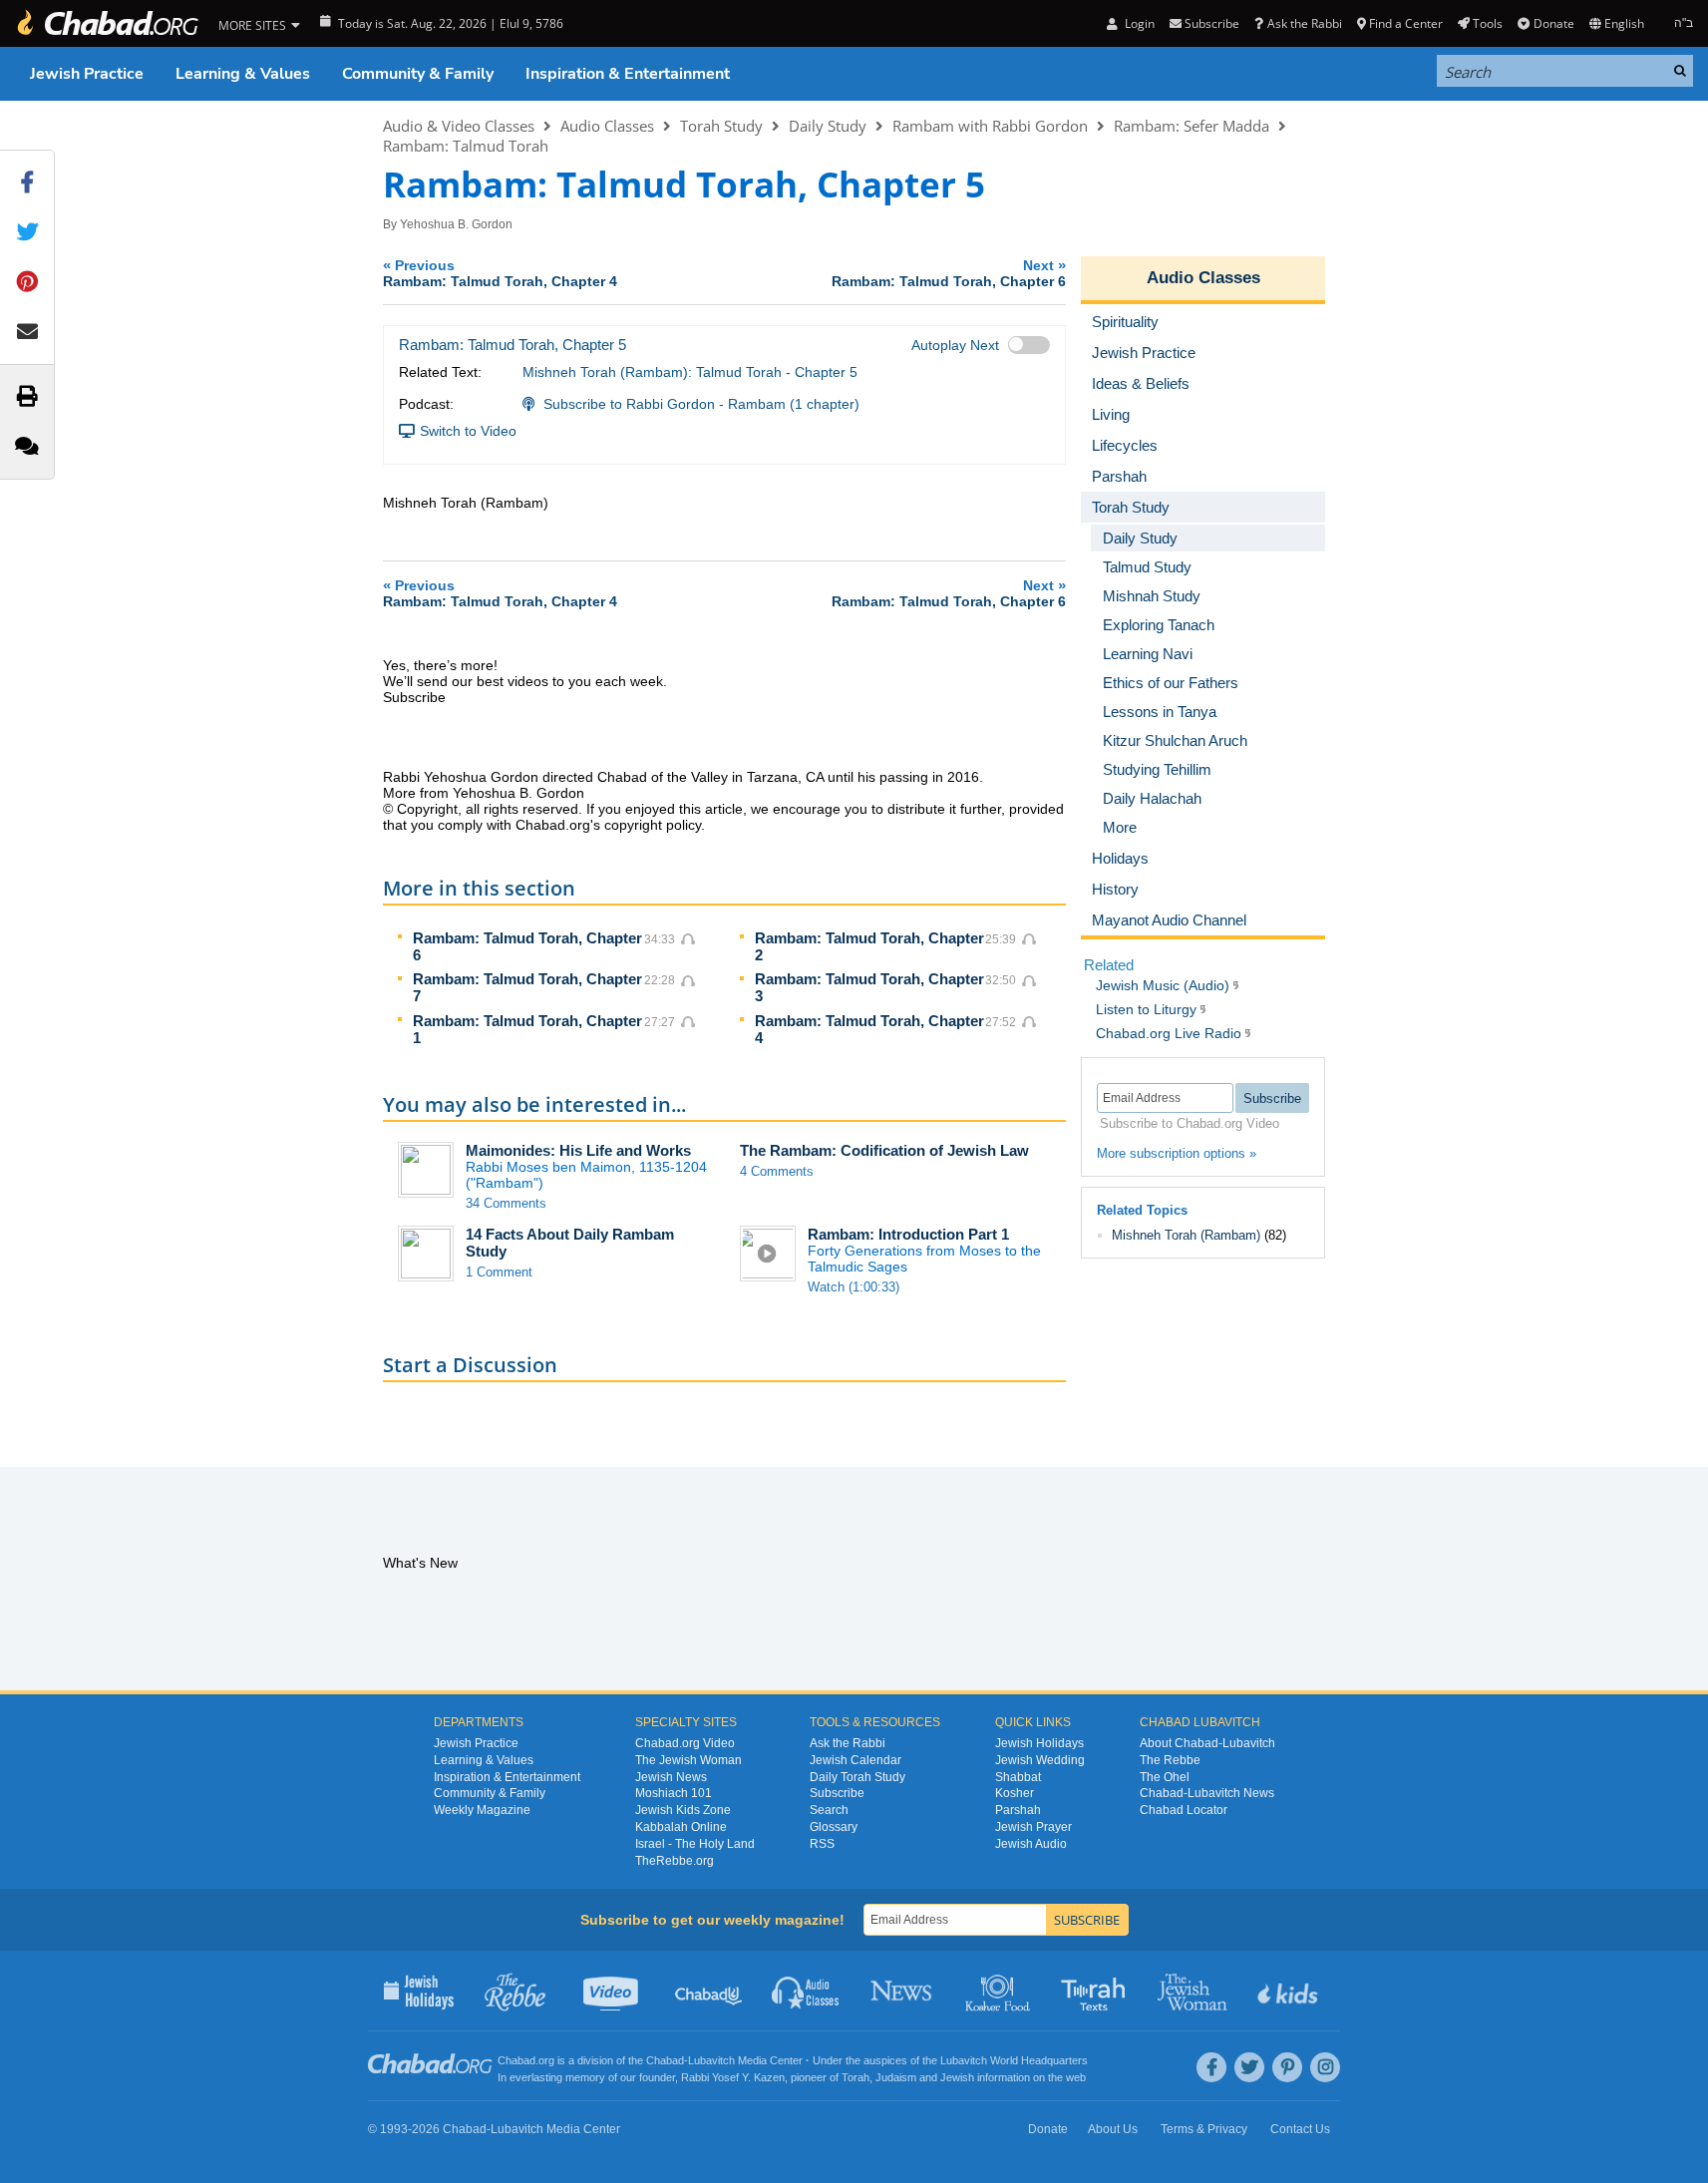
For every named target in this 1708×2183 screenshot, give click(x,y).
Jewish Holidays (1039, 1743)
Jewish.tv (613, 1991)
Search (829, 1810)
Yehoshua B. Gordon (456, 224)
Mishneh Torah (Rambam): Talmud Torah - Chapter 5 (690, 372)
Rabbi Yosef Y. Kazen (733, 2077)
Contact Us (1300, 2129)
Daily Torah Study (857, 1777)
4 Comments (777, 1171)
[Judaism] (107, 23)
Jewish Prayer (1033, 1827)
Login (1138, 23)
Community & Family (418, 74)
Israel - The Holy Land (695, 1844)
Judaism (896, 2077)
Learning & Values (243, 74)
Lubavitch (711, 2060)
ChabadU (709, 1991)
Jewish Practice (87, 74)
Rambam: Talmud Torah (466, 146)
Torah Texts (1096, 1991)
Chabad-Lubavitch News (1207, 1793)
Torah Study (721, 126)
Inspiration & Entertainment (628, 74)
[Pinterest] (1287, 2067)
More (1120, 827)
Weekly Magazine (482, 1810)
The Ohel (1165, 1777)
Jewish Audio (1031, 1844)
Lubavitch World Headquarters (1014, 2060)
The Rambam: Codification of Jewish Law (884, 1150)
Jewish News (671, 1777)
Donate (1553, 23)
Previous (500, 273)
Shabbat (1018, 1777)
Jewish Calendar (855, 1760)
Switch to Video (468, 431)
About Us (1113, 2129)
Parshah (1018, 1810)
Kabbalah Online (681, 1827)
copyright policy (653, 825)
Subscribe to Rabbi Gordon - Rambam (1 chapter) (701, 404)
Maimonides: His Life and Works (578, 1150)
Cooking (1000, 1991)
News (903, 1991)
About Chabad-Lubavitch (1207, 1743)
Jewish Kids (1290, 1991)
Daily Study (828, 126)
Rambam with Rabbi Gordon (990, 126)
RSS (822, 1844)
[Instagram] (1325, 2067)
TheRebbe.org (675, 1861)
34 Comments (506, 1203)
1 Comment (499, 1272)
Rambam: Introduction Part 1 (908, 1234)
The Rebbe (1170, 1760)
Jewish (957, 2077)
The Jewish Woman (688, 1760)
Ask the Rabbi (1304, 23)
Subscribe (837, 1793)
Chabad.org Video (685, 1743)
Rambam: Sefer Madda (1192, 126)
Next (949, 273)
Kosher (1015, 1793)
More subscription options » (1177, 1153)
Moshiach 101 (674, 1793)
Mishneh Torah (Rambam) (1186, 1235)
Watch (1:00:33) (854, 1287)
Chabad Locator (1184, 1810)
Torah (855, 2077)
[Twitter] (1249, 2067)
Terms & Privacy (1204, 2129)
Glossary (834, 1827)
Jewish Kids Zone (683, 1810)
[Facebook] (1211, 2067)
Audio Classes (607, 126)
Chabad (665, 2060)
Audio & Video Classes (459, 126)
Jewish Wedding (1040, 1760)
